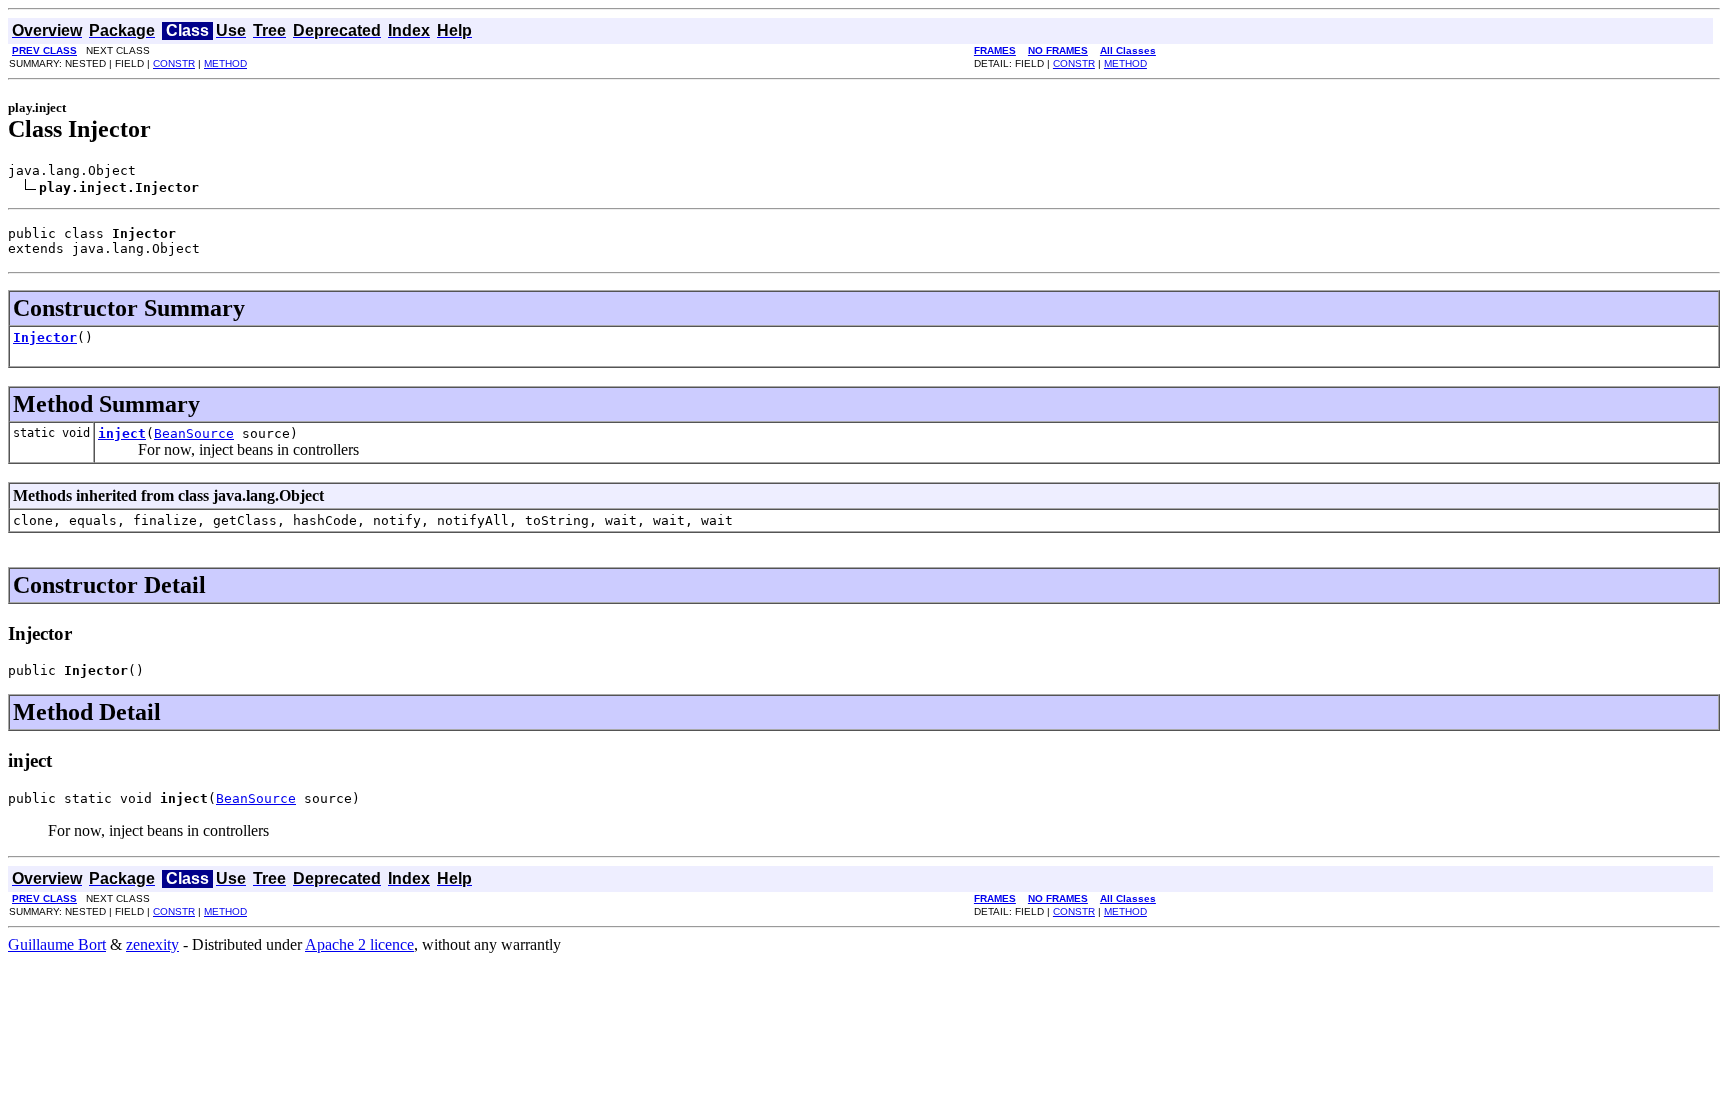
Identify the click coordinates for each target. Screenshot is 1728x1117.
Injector (45, 337)
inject (122, 433)
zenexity (152, 944)
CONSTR (174, 63)
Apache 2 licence (359, 944)
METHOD (225, 63)
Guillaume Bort (57, 944)
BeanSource (194, 433)
